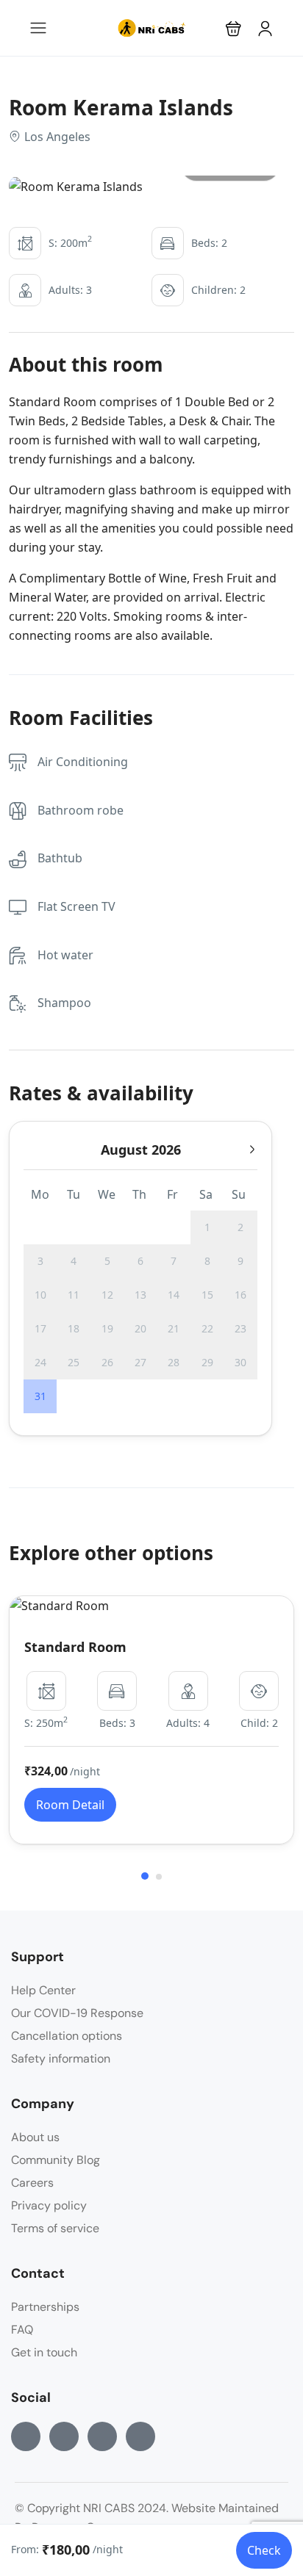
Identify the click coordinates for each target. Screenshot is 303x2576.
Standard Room (75, 1647)
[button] (234, 28)
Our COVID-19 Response (77, 2013)
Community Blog (56, 2160)
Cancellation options (67, 2036)
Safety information (61, 2059)
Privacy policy (49, 2205)
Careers (32, 2183)
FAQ (22, 2330)
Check (264, 2550)
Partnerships (45, 2307)
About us (35, 2137)
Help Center (43, 1990)
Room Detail (70, 1805)
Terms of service (55, 2228)
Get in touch (44, 2352)
